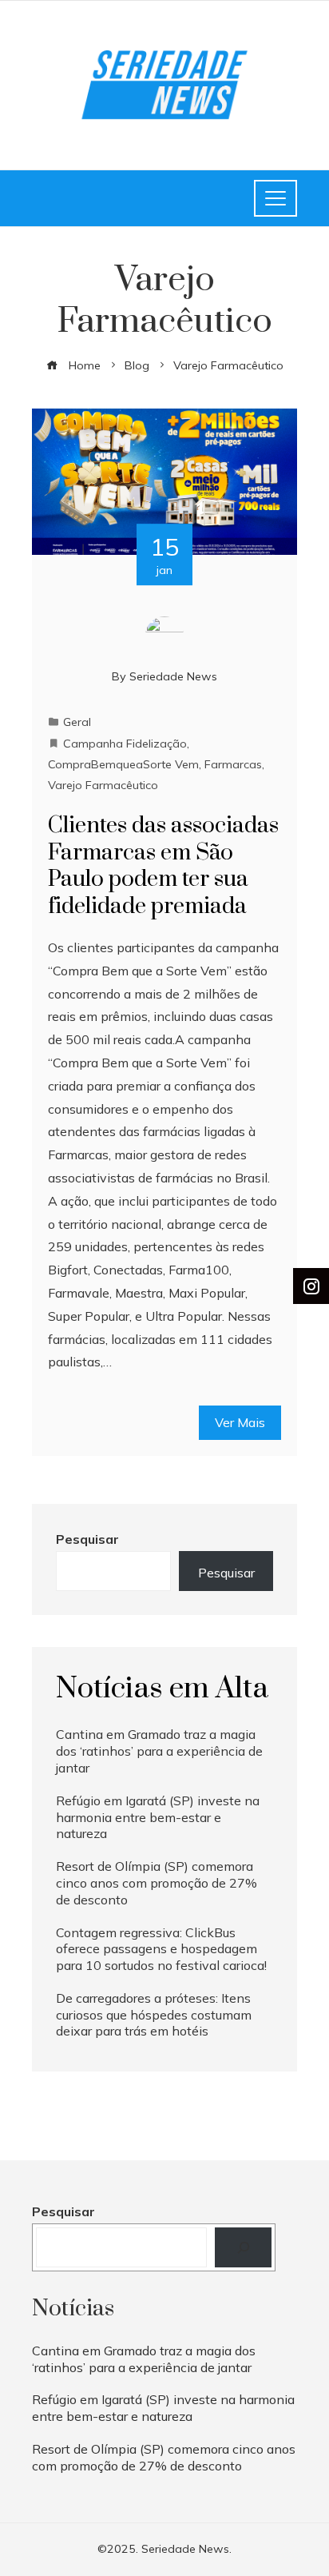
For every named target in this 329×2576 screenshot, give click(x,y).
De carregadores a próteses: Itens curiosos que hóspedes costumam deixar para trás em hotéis (154, 2015)
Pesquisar (87, 1539)
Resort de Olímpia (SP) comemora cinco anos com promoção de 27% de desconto (157, 1883)
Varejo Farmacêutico (103, 785)
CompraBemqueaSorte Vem (123, 764)
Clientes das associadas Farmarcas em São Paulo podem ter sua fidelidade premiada (163, 866)
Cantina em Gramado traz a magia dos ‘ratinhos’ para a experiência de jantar (159, 1751)
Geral (77, 722)
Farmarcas (233, 764)
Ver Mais (240, 1422)
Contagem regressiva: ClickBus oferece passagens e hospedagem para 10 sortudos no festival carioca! (161, 1949)
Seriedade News (173, 676)
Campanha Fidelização (125, 744)
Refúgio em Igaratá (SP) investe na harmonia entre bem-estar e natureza (158, 1817)
